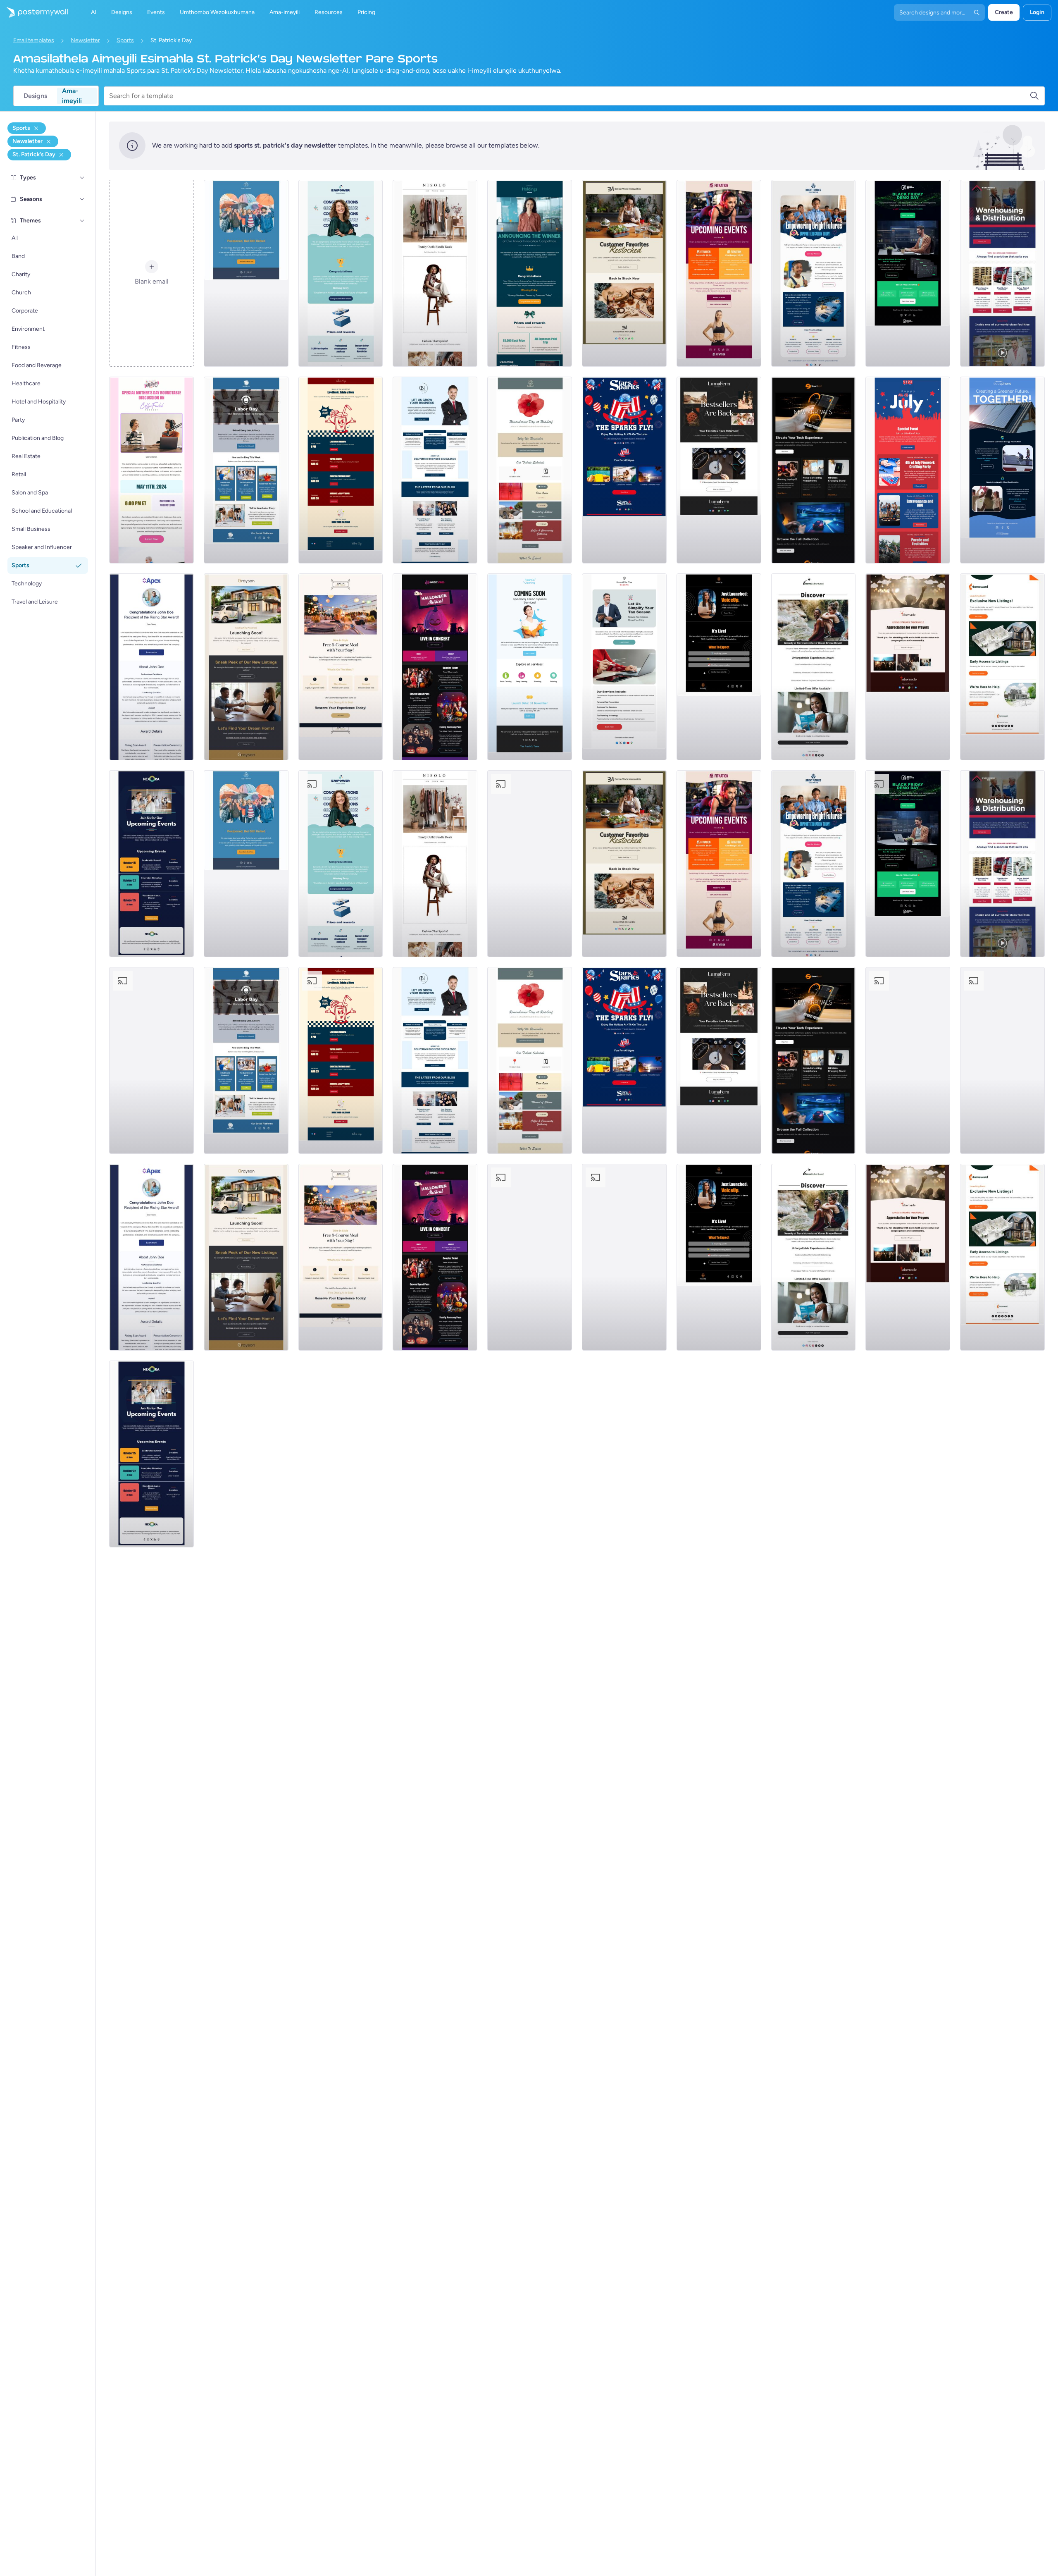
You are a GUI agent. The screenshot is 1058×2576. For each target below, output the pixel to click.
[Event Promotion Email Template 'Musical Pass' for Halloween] (435, 667)
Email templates (34, 40)
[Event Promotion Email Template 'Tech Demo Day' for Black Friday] (908, 273)
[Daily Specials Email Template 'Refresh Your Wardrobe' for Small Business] (435, 273)
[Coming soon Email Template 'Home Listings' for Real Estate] (1002, 667)
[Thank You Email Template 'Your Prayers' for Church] (908, 667)
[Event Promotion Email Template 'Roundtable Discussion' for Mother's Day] (151, 470)
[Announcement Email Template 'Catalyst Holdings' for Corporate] (530, 273)
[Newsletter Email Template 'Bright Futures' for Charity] (814, 273)
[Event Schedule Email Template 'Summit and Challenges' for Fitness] (719, 273)
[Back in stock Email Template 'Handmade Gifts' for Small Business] (624, 273)
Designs (35, 96)
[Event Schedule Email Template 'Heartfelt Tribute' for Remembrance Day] (530, 470)
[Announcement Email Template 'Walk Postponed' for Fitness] (246, 273)
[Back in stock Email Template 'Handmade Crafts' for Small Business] (719, 470)
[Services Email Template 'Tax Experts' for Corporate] (624, 667)
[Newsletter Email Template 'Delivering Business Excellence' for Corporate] (435, 470)
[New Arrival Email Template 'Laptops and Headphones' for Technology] (814, 470)
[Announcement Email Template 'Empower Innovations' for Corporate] (341, 273)
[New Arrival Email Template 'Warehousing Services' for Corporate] (1002, 273)
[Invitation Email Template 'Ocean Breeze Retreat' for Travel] (814, 667)
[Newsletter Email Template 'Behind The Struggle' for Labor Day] (246, 470)
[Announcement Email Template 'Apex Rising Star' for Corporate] (151, 667)
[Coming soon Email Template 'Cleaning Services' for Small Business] (530, 667)
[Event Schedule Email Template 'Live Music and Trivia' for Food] (341, 470)
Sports (125, 40)
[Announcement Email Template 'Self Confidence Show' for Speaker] (719, 667)
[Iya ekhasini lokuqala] (34, 12)
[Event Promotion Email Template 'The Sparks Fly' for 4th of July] (624, 470)
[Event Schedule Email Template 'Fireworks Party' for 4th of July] (908, 470)
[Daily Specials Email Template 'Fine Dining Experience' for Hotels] (341, 667)
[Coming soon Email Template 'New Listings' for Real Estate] (246, 667)
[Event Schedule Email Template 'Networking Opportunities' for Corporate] (151, 864)
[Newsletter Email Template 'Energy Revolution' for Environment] (1002, 470)
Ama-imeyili (72, 96)
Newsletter (85, 40)
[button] (82, 178)
